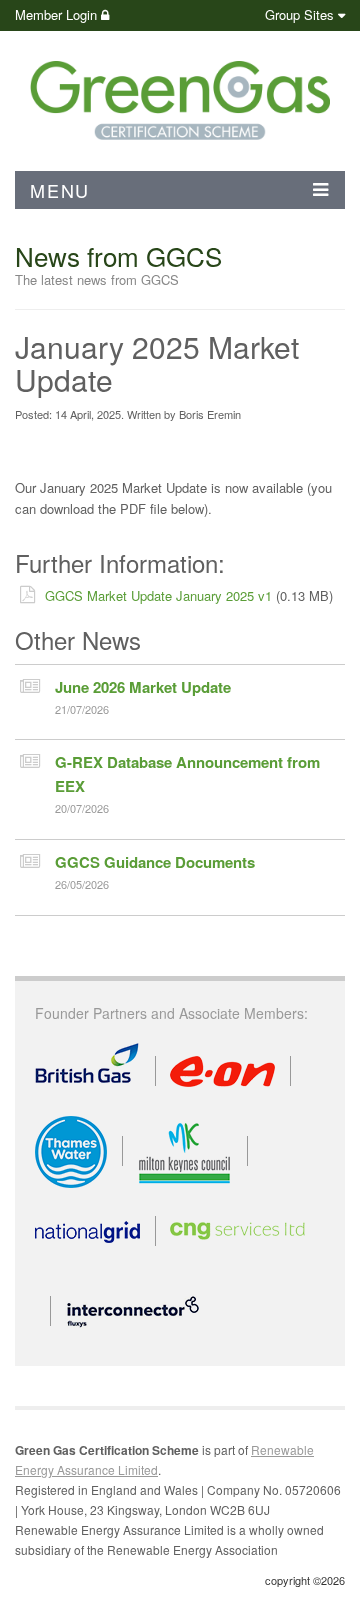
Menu (60, 190)
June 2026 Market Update (143, 687)
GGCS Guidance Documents (155, 862)
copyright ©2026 (305, 1580)
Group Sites (299, 14)
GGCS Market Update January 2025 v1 (158, 595)
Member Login (58, 14)
